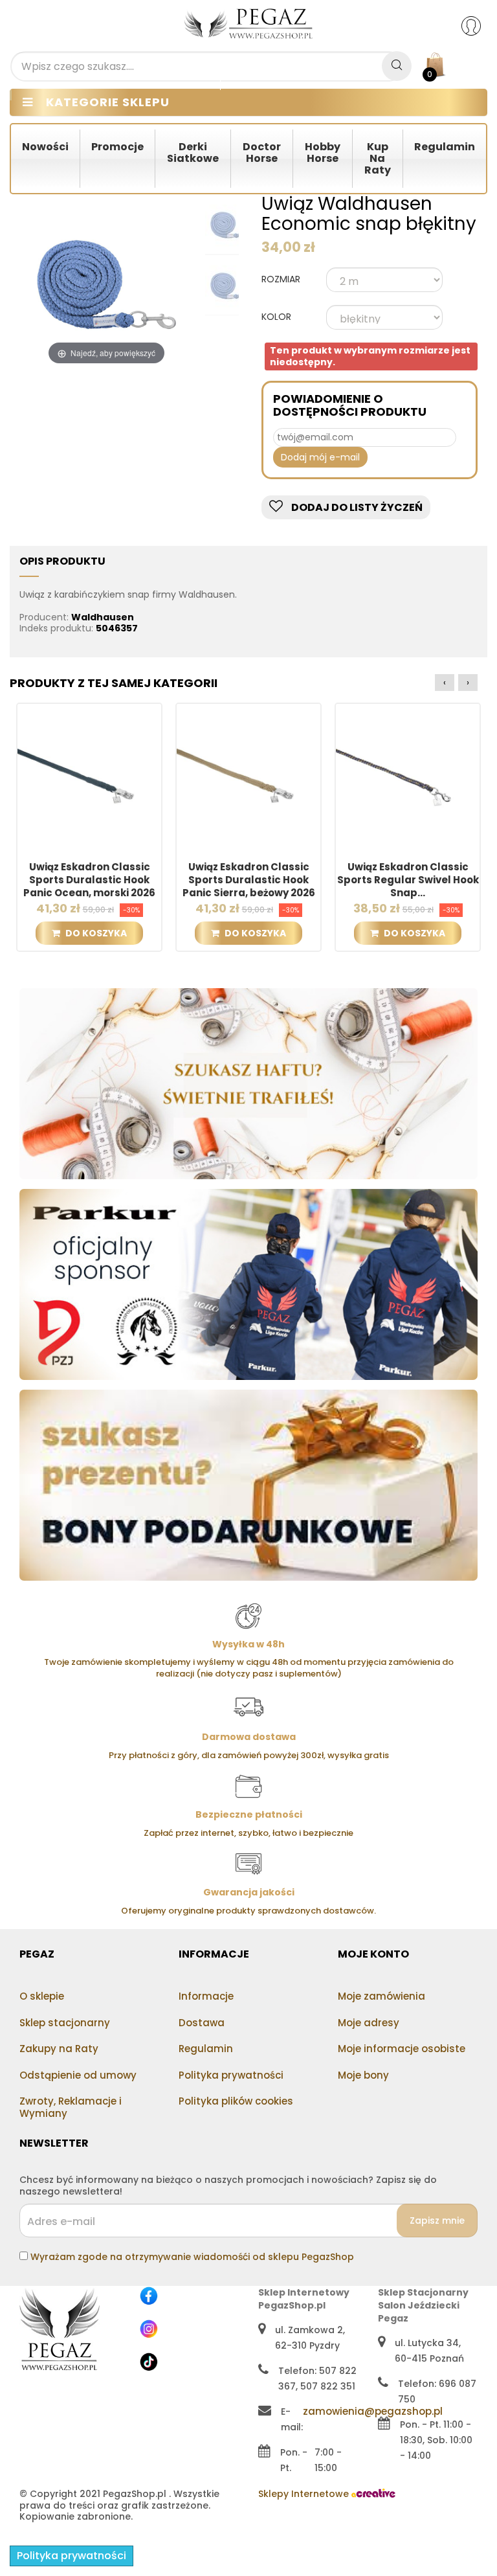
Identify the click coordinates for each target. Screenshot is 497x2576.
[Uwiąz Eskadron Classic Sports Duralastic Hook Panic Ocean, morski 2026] (89, 775)
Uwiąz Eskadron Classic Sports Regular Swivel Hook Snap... (408, 880)
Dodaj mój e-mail (320, 457)
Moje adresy (369, 2023)
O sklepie (42, 1996)
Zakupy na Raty (59, 2049)
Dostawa (202, 2023)
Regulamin (206, 2049)
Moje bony (363, 2075)
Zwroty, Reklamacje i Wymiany (71, 2107)
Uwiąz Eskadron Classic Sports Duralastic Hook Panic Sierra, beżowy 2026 (249, 880)
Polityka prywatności (231, 2075)
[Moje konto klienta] (479, 25)
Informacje (206, 1996)
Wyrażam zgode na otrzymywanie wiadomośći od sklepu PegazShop (192, 2257)
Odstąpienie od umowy (78, 2075)
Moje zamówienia (381, 1996)
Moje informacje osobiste (402, 2049)
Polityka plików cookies (236, 2101)
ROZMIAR (282, 280)
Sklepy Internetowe (305, 2494)
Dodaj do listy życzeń (356, 507)
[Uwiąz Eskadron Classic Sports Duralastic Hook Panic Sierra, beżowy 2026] (248, 775)
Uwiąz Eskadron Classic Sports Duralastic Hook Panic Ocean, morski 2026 (89, 880)
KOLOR (278, 317)
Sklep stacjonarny (65, 2023)
